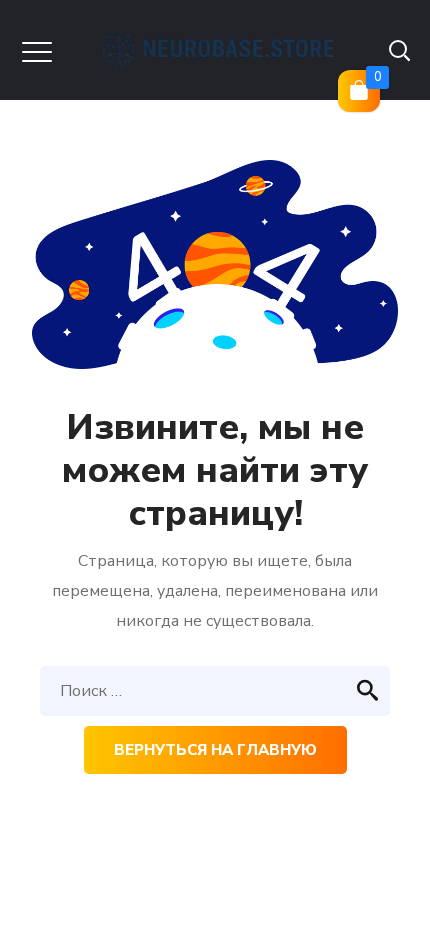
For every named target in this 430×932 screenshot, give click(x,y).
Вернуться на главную (215, 750)
